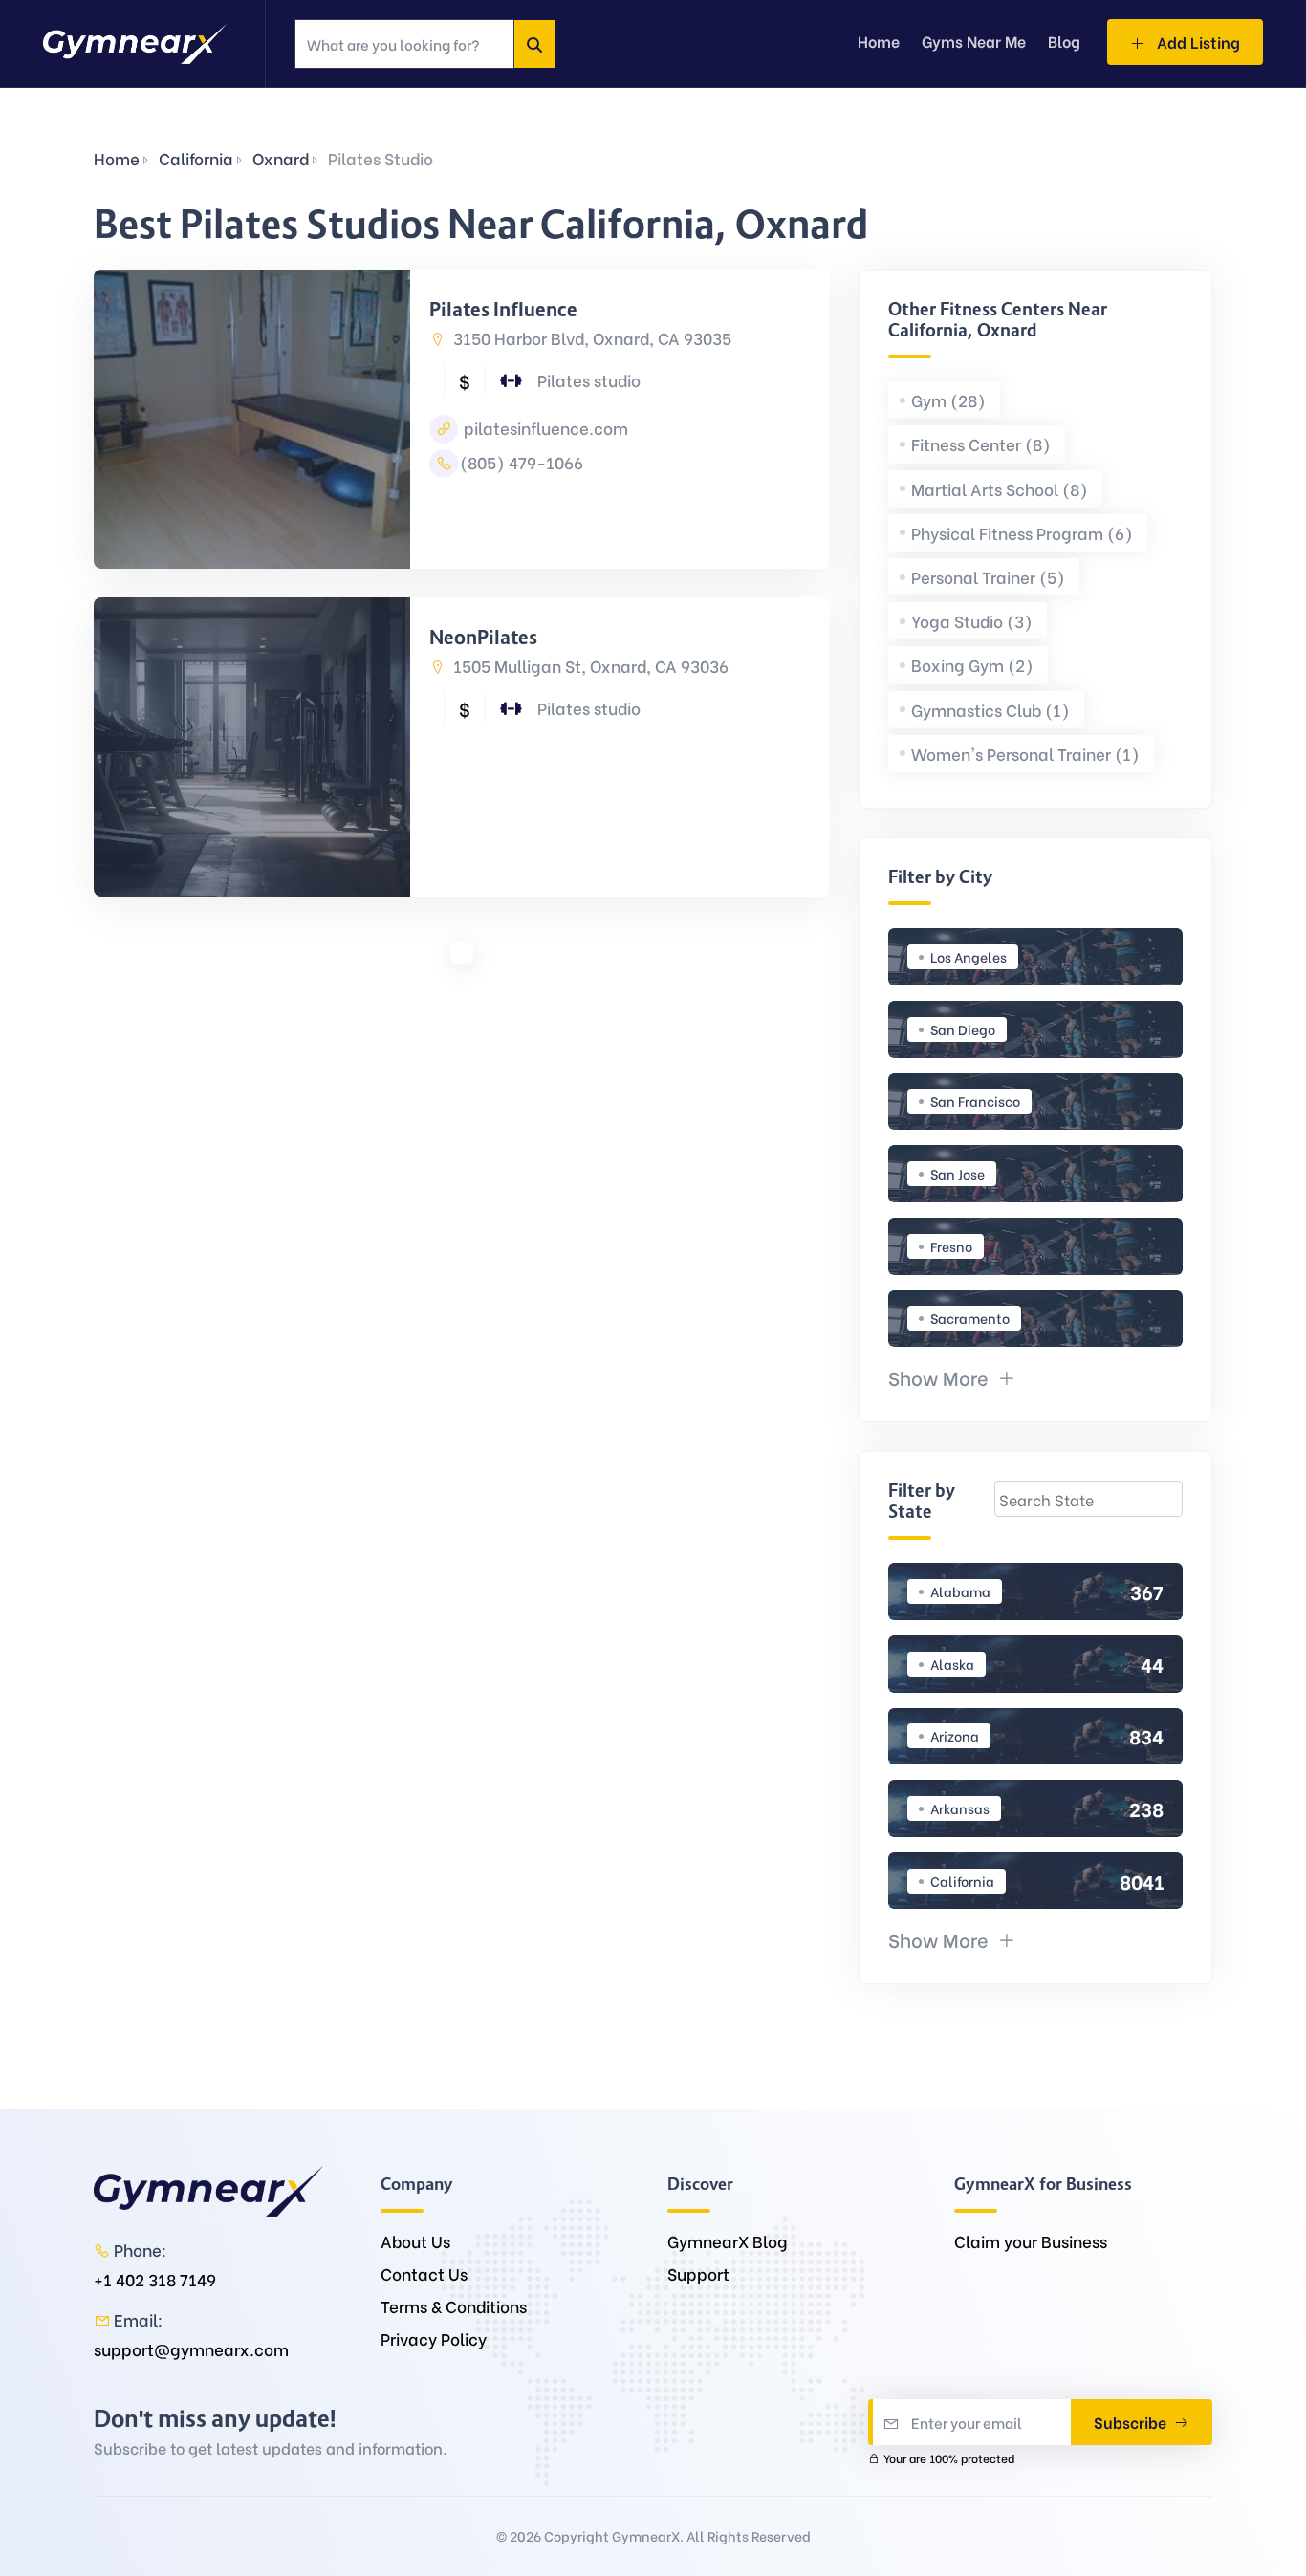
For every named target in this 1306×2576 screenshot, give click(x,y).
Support (698, 2273)
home (879, 41)
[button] (952, 1377)
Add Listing (1197, 42)
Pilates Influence (503, 310)
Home (117, 158)
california (196, 158)
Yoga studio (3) (972, 621)
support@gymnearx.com (191, 2349)
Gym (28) (948, 400)
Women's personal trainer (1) (1025, 754)
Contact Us (424, 2273)
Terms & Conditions (454, 2306)
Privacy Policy (434, 2338)
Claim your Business (1031, 2241)
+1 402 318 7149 (155, 2279)
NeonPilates (483, 638)
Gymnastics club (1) (990, 710)
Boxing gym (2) (972, 665)
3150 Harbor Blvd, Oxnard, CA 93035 (590, 338)
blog (1064, 41)
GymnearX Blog (728, 2241)
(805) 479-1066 (522, 462)
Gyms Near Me (974, 41)
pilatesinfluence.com (544, 428)
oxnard (281, 158)
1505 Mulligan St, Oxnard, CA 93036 (589, 666)
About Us (415, 2241)
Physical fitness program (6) (1022, 533)
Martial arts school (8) (1000, 489)
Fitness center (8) (981, 444)
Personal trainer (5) (988, 577)
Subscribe (1132, 2422)
